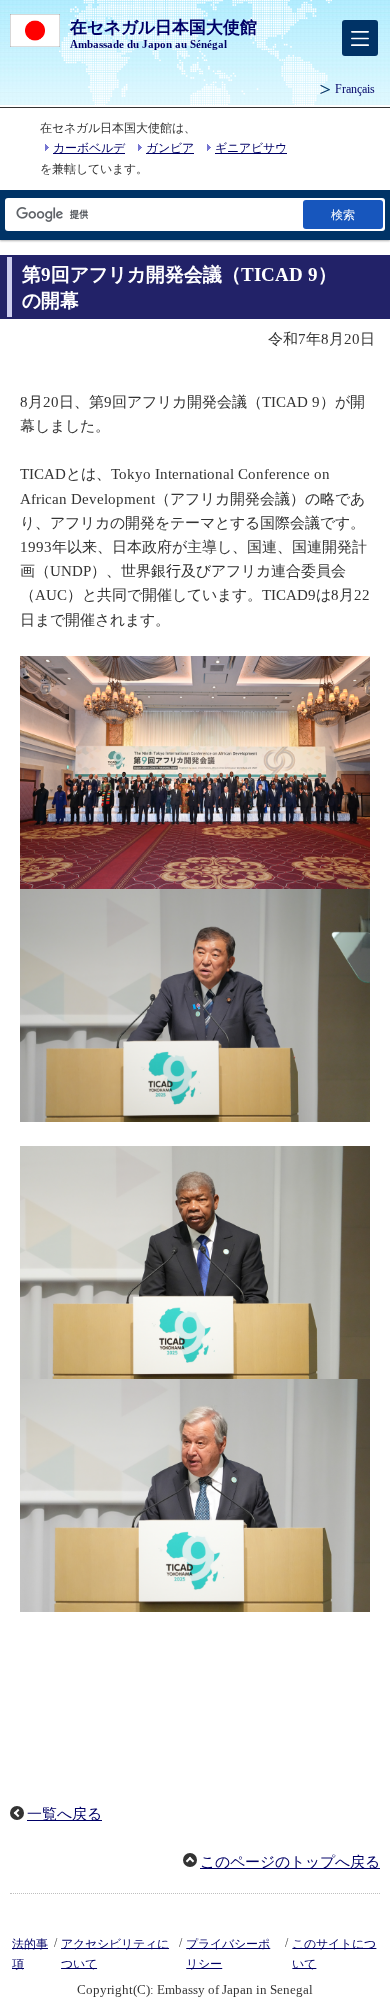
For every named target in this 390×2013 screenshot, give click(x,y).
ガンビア (170, 148)
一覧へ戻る (64, 1814)
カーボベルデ (89, 148)
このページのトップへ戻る (290, 1862)
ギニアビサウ (251, 148)
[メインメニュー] (360, 38)
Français (355, 89)
